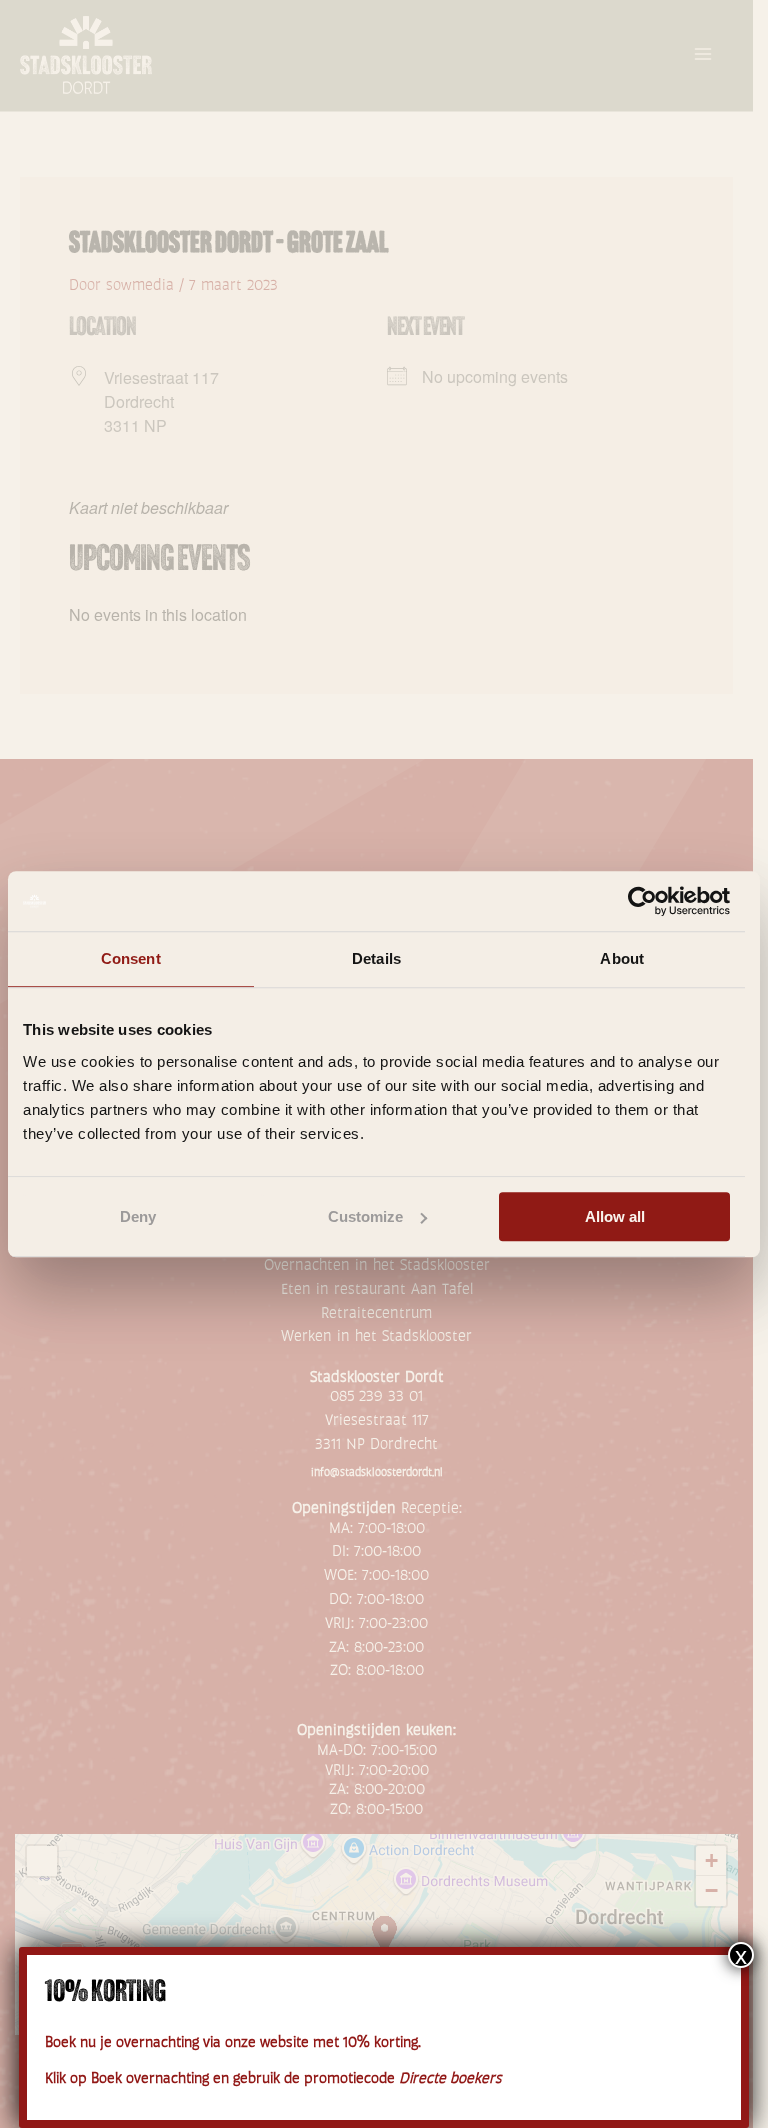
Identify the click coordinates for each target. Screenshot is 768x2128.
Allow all (615, 1216)
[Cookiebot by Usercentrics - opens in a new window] (642, 901)
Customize (365, 1216)
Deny (138, 1216)
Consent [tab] (131, 958)
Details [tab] (376, 958)
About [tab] (622, 958)
